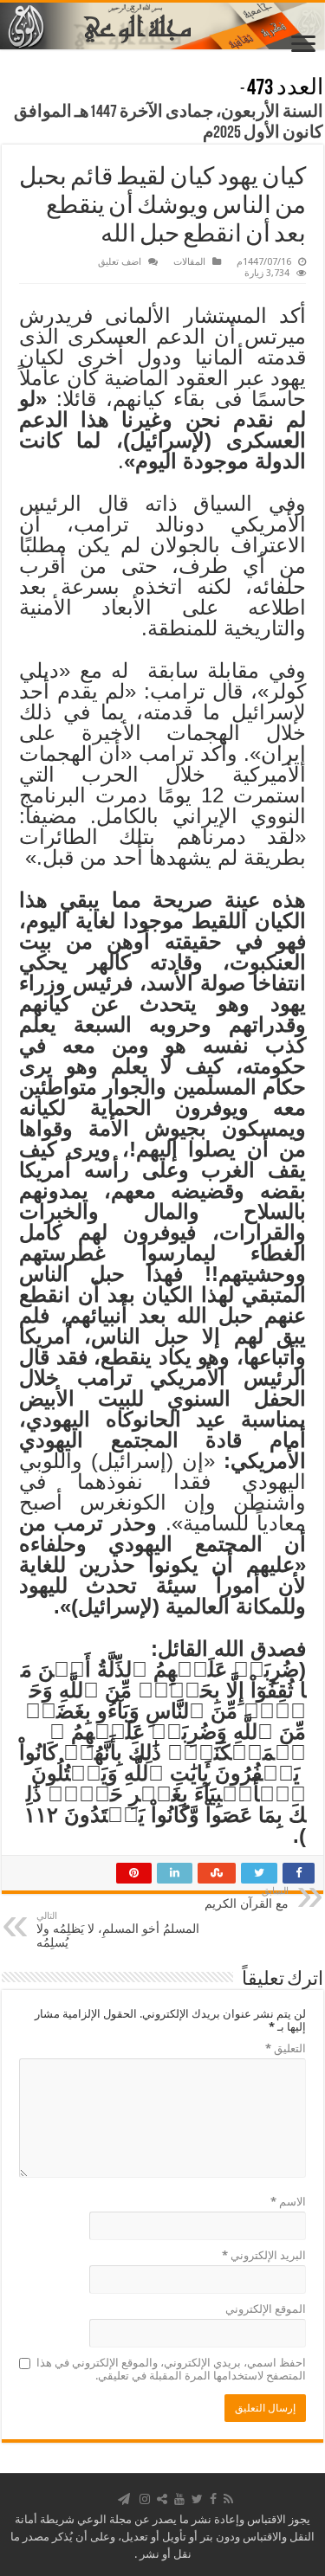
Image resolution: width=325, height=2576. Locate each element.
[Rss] (228, 2499)
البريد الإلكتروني (264, 2255)
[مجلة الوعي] (162, 26)
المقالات (189, 262)
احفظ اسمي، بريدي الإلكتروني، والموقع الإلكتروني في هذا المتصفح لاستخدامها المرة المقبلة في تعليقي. (171, 2369)
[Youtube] (179, 2499)
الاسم (288, 2202)
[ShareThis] (162, 2499)
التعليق (286, 2048)
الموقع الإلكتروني (266, 2309)
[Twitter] (197, 2499)
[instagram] (145, 2499)
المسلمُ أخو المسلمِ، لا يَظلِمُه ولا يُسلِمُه (118, 1930)
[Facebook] (213, 2499)
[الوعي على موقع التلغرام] (124, 2499)
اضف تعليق (120, 262)
